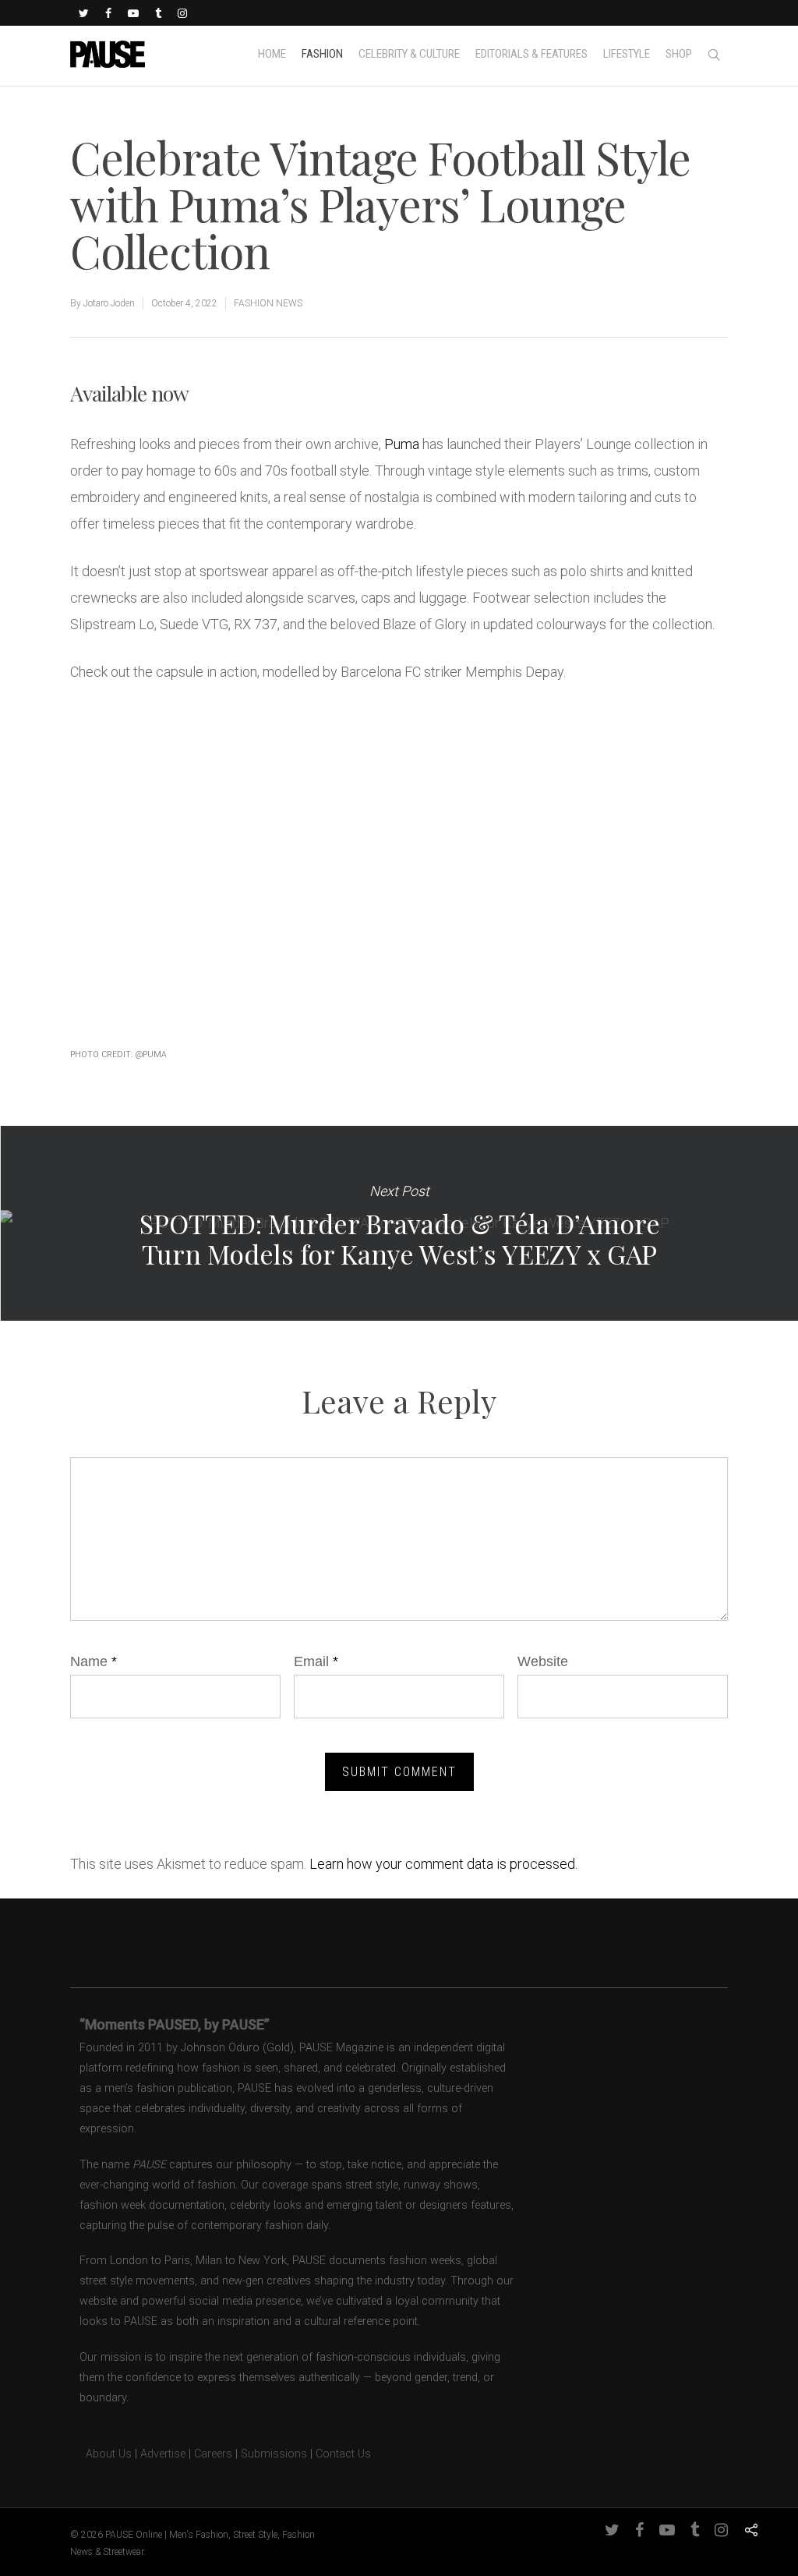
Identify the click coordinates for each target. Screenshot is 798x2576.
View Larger (175, 832)
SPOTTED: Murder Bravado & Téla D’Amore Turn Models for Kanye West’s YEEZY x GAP (399, 1223)
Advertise (163, 2454)
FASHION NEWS (268, 303)
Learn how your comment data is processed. (443, 1864)
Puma (402, 444)
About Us (101, 2454)
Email (316, 1661)
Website (543, 1661)
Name (94, 1661)
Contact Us (343, 2454)
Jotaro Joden (109, 303)
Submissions (274, 2454)
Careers (213, 2454)
